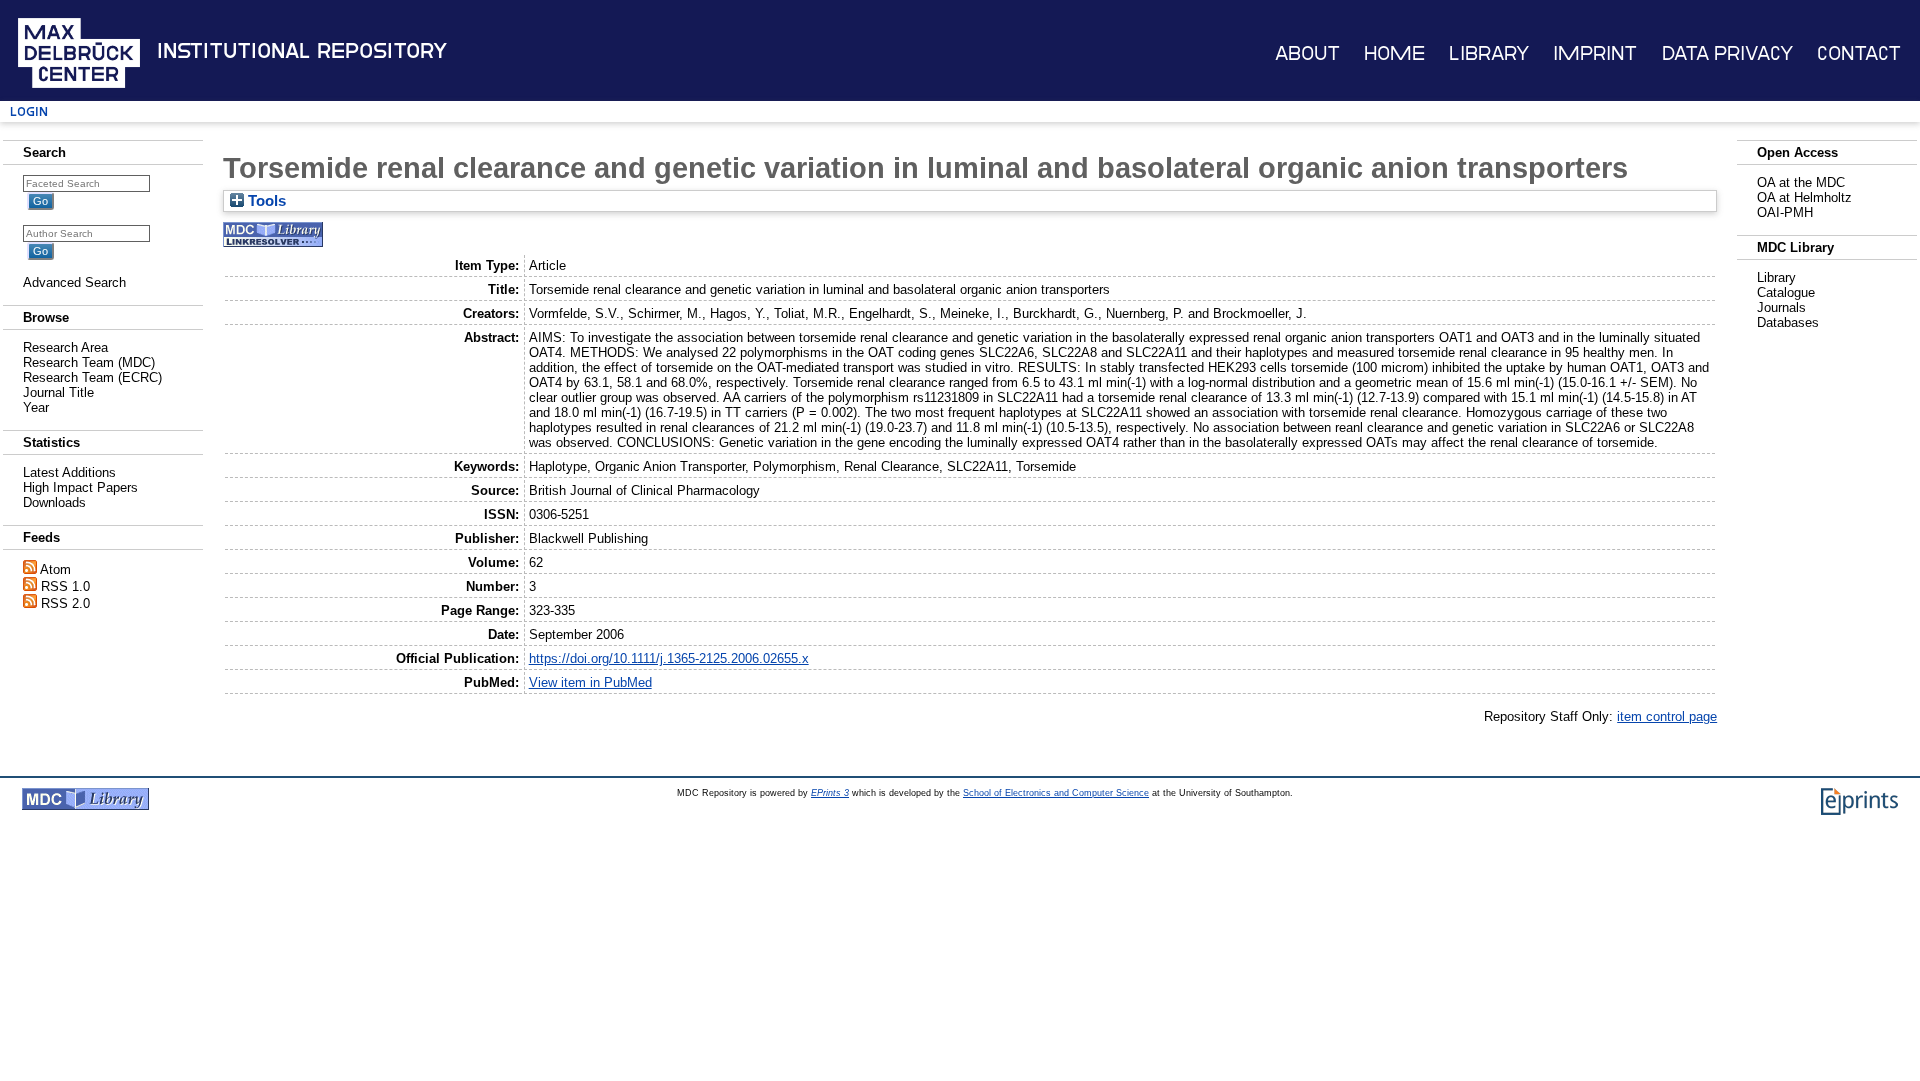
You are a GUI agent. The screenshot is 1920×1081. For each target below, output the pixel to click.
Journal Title (58, 392)
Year (36, 407)
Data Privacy (1727, 53)
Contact (1859, 53)
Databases (1788, 322)
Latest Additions (69, 472)
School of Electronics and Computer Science (1056, 793)
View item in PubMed (590, 682)
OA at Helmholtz (1804, 197)
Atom (55, 569)
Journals (1781, 307)
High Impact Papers (80, 487)
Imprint (1595, 53)
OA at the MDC (1801, 182)
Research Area (65, 347)
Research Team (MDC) (89, 362)
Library (1489, 53)
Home (1394, 53)
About (1307, 53)
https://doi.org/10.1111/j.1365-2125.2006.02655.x (669, 658)
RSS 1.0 (65, 586)
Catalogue (1786, 292)
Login (29, 111)
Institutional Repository (302, 51)
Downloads (54, 502)
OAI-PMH (1785, 212)
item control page (1667, 716)
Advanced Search (74, 282)
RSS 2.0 (65, 603)
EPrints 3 (830, 793)
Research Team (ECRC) (92, 377)
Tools (265, 201)
